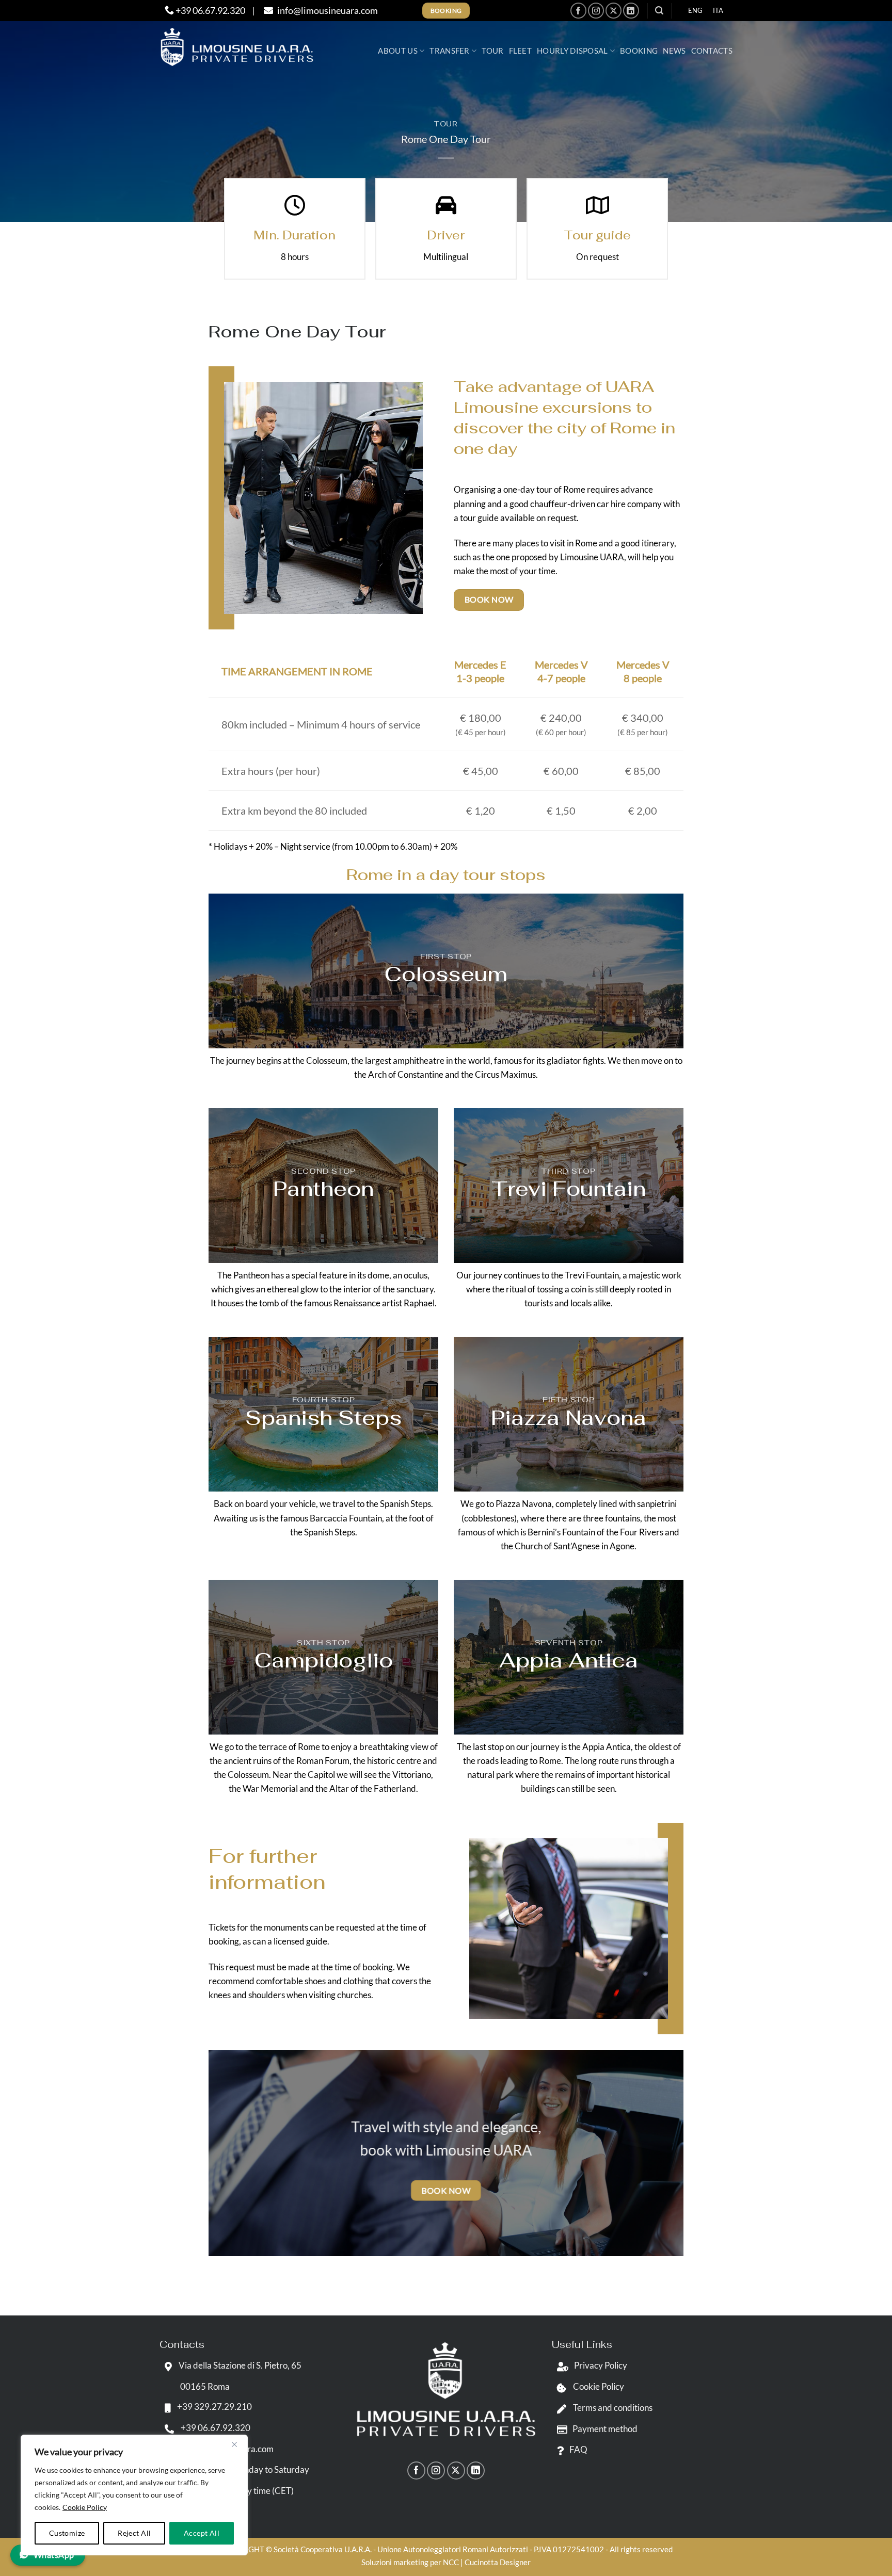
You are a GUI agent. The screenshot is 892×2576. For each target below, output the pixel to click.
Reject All (134, 2533)
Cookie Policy (85, 2507)
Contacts (712, 51)
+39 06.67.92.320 (210, 10)
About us (397, 51)
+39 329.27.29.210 (214, 2407)
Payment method (605, 2429)
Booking (639, 51)
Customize (67, 2533)
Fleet (521, 51)
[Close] (234, 2444)
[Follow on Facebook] (578, 11)
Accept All (202, 2533)
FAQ (578, 2449)
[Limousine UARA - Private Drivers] (237, 47)
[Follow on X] (614, 11)
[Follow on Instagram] (596, 11)
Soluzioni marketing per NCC (410, 2562)
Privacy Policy (601, 2365)
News (674, 51)
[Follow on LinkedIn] (631, 11)
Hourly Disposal (572, 51)
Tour (492, 51)
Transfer (449, 51)
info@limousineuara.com (327, 10)
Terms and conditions (612, 2408)
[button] (659, 11)
